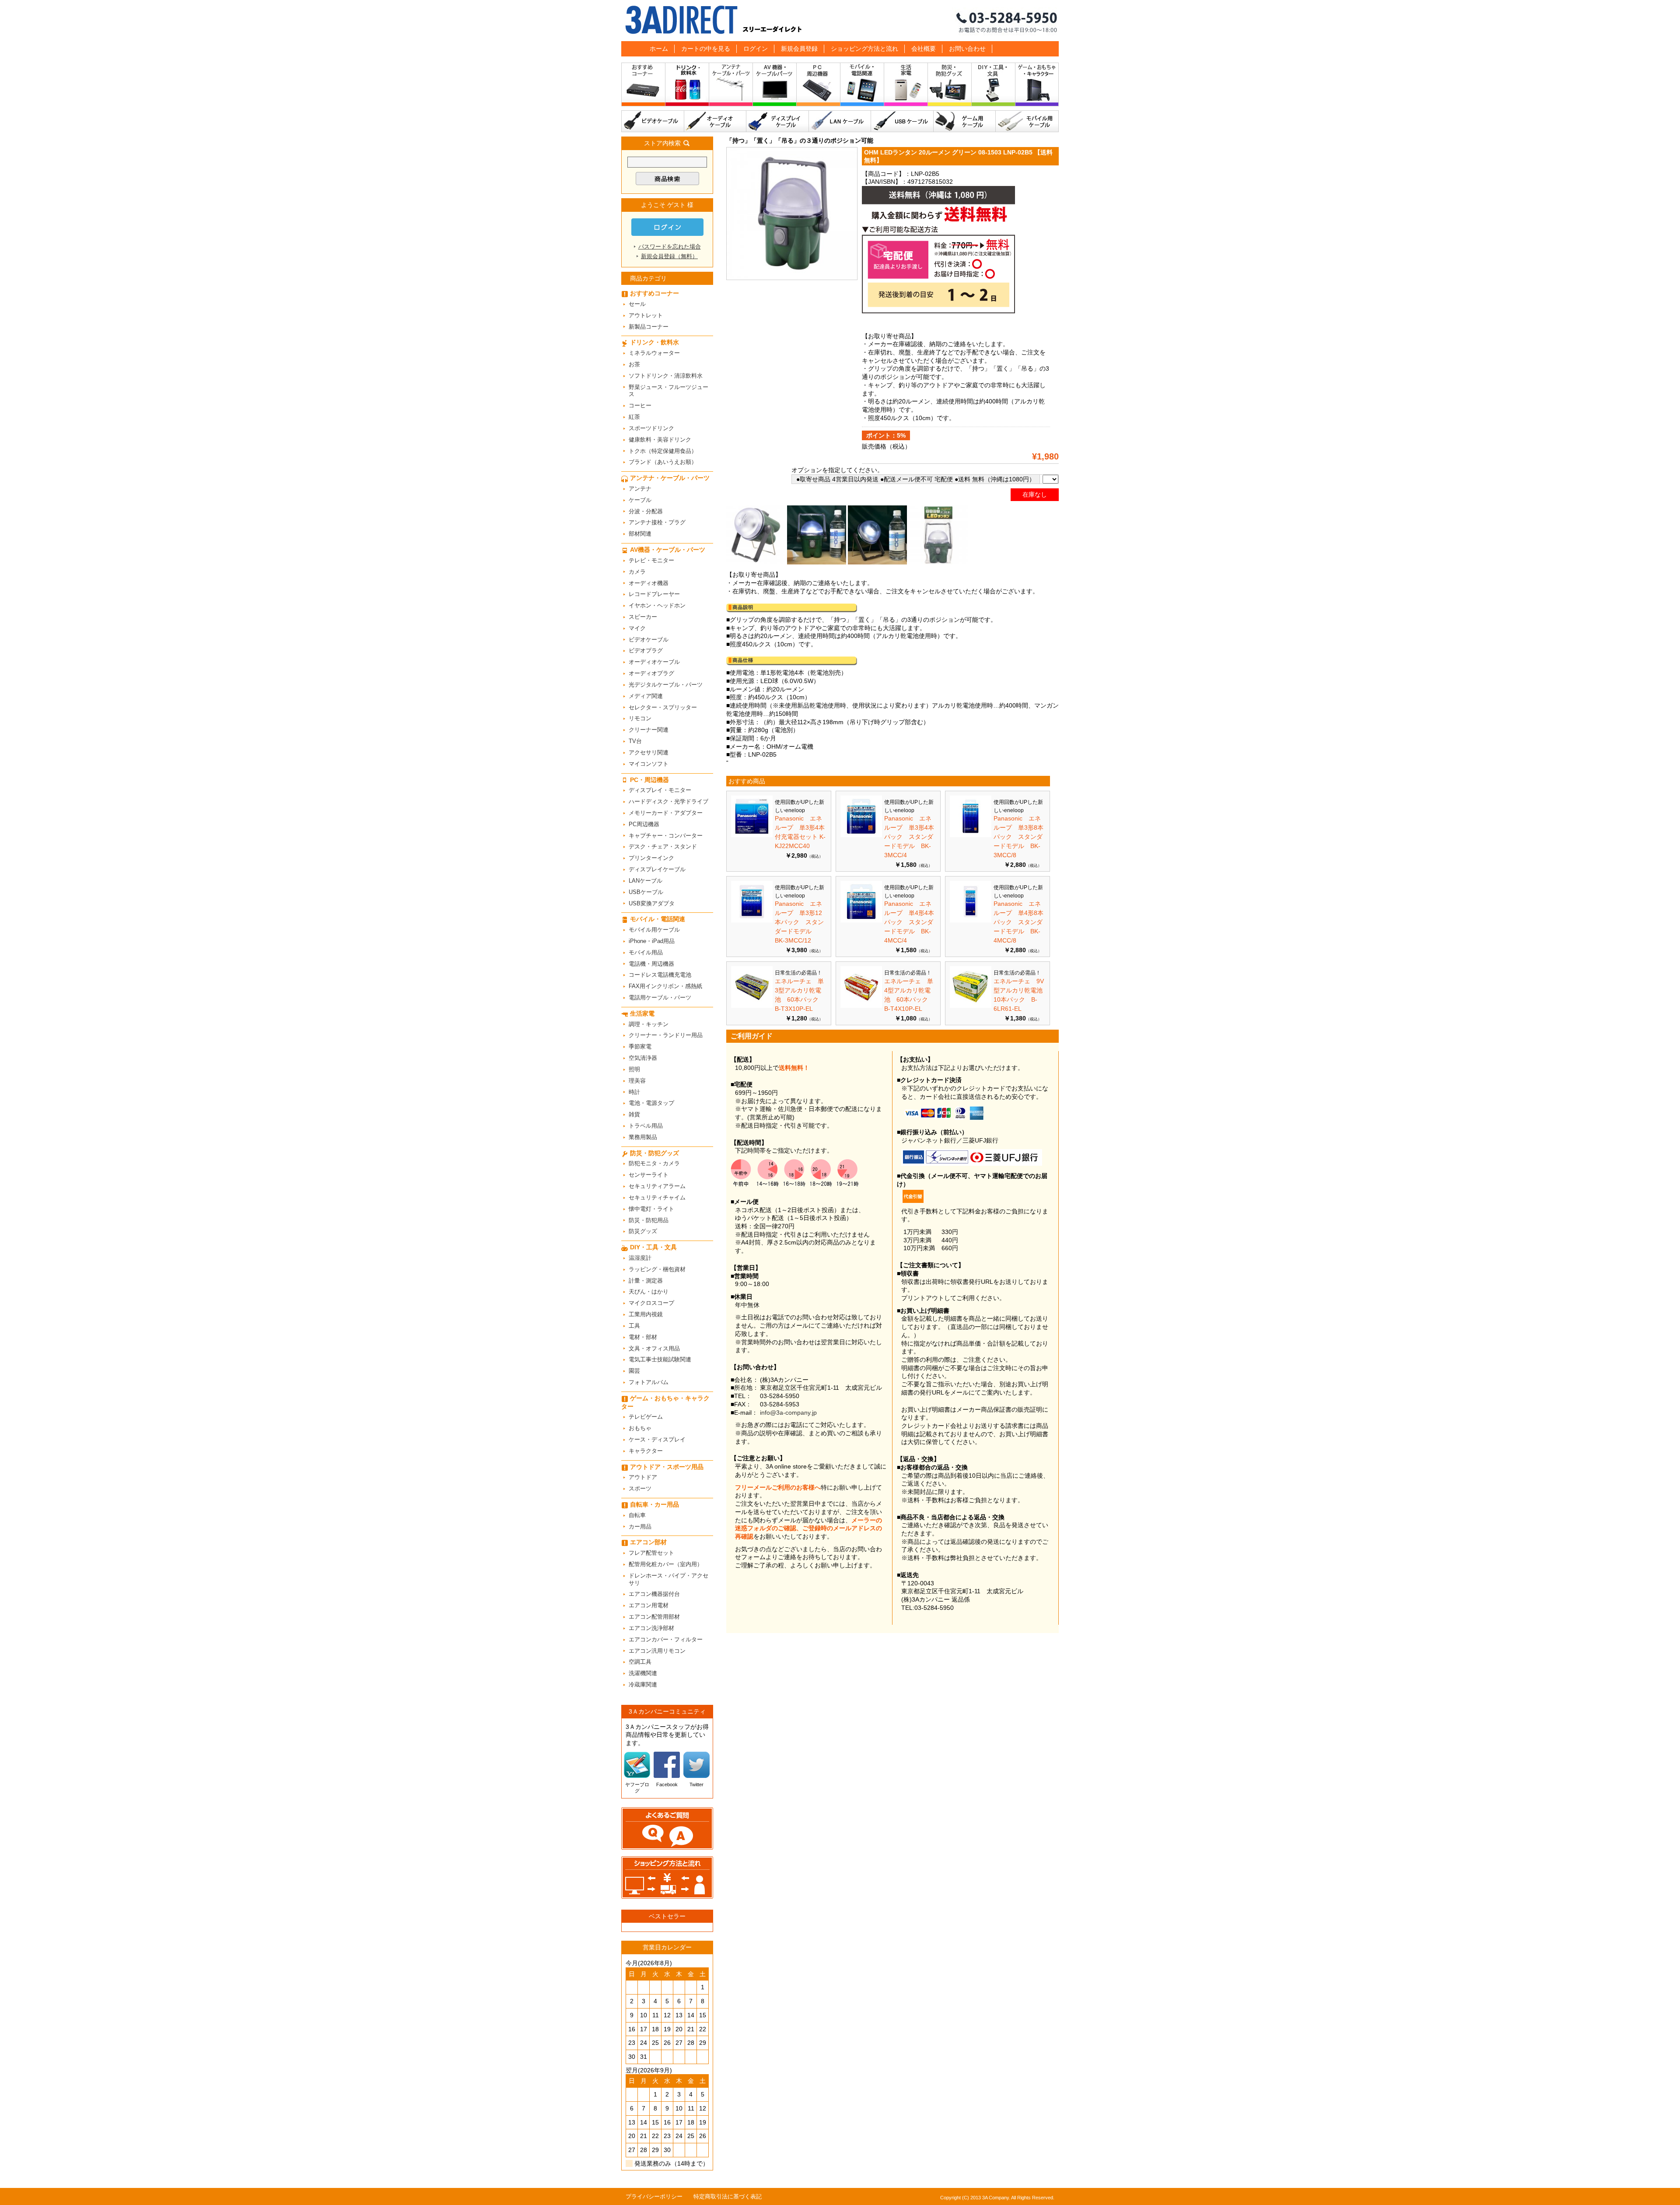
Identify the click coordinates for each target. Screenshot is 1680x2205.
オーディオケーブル (715, 121)
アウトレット (646, 315)
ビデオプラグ (646, 650)
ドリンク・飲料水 (687, 86)
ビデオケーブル (653, 121)
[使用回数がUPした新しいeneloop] (752, 835)
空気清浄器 (643, 1058)
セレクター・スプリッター (663, 707)
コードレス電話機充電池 (660, 975)
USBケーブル (902, 121)
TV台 (635, 741)
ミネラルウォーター (654, 353)
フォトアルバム (649, 1382)
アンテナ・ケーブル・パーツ (731, 86)
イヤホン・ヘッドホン (657, 605)
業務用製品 (643, 1137)
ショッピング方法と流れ (864, 49)
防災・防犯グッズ (950, 86)
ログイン (756, 49)
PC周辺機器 (644, 824)
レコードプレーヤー (654, 594)
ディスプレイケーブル (778, 121)
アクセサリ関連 (649, 752)
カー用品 (640, 1527)
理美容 (637, 1081)
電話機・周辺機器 (651, 964)
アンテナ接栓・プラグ (657, 522)
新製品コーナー (649, 327)
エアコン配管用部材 (654, 1617)
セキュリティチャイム (657, 1197)
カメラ (637, 572)
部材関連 (640, 534)
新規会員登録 (799, 49)
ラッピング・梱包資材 (657, 1269)
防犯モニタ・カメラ (654, 1163)
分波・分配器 (646, 511)
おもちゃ (640, 1428)
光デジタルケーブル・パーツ (666, 685)
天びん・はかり (649, 1292)
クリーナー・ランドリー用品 (666, 1035)
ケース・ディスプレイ (657, 1439)
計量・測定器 (646, 1281)
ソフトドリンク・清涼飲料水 (666, 376)
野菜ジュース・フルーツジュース (668, 391)
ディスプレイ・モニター (660, 790)
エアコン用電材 (649, 1605)
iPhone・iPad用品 (652, 941)
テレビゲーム (646, 1417)
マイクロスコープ (651, 1303)
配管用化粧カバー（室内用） (666, 1564)
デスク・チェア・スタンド (663, 847)
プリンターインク (651, 858)
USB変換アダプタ (652, 903)
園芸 (634, 1371)
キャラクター (646, 1451)
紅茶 (634, 417)
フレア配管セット (651, 1553)
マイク (637, 628)
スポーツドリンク (651, 428)
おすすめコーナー (643, 86)
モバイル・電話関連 (862, 86)
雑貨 (634, 1114)
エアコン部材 (648, 1542)
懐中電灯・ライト (651, 1209)
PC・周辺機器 (819, 86)
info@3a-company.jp (788, 1413)
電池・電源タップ (651, 1103)
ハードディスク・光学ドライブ (668, 801)
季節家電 (640, 1046)
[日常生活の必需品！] (752, 1006)
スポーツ (640, 1488)
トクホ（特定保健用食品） (663, 451)
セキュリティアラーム (657, 1186)
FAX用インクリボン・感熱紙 (665, 986)
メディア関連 (646, 696)
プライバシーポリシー (654, 2196)
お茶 (634, 364)
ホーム (659, 49)
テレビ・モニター (651, 560)
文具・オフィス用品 (654, 1348)
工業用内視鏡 (646, 1314)
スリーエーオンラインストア (840, 21)
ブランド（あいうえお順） (663, 462)
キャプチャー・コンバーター (666, 836)
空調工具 (640, 1662)
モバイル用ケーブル (1027, 121)
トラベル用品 (646, 1126)
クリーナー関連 (649, 730)
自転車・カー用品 (654, 1504)
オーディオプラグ (651, 673)
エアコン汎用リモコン (657, 1651)
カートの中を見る (706, 49)
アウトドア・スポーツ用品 (667, 1467)
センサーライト (649, 1175)
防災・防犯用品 (649, 1220)
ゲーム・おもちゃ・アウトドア (1037, 86)
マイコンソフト (649, 764)
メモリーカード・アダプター (666, 813)
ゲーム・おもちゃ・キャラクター (665, 1402)
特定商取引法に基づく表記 (728, 2196)
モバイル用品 (646, 952)
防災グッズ (643, 1231)
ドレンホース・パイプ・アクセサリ (668, 1579)
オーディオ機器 (649, 583)
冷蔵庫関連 (643, 1684)
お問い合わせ (967, 49)
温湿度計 (640, 1258)
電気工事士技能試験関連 (660, 1359)
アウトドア (643, 1477)
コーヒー (640, 405)
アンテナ (640, 489)
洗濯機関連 (643, 1673)
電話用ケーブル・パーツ (660, 997)
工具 (634, 1326)
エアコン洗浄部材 (651, 1628)
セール (637, 304)
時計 (634, 1092)
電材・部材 (643, 1337)
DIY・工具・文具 (994, 86)
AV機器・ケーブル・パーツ (775, 86)
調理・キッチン (649, 1024)
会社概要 (924, 49)
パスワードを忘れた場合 (670, 247)
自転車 (637, 1515)
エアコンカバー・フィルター (666, 1639)
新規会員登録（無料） (669, 256)
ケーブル (640, 500)
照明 (634, 1069)
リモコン (640, 718)
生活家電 (906, 86)
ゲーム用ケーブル (965, 121)
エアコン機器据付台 (654, 1594)
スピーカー (643, 617)
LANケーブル (840, 121)
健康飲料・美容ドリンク (660, 440)
